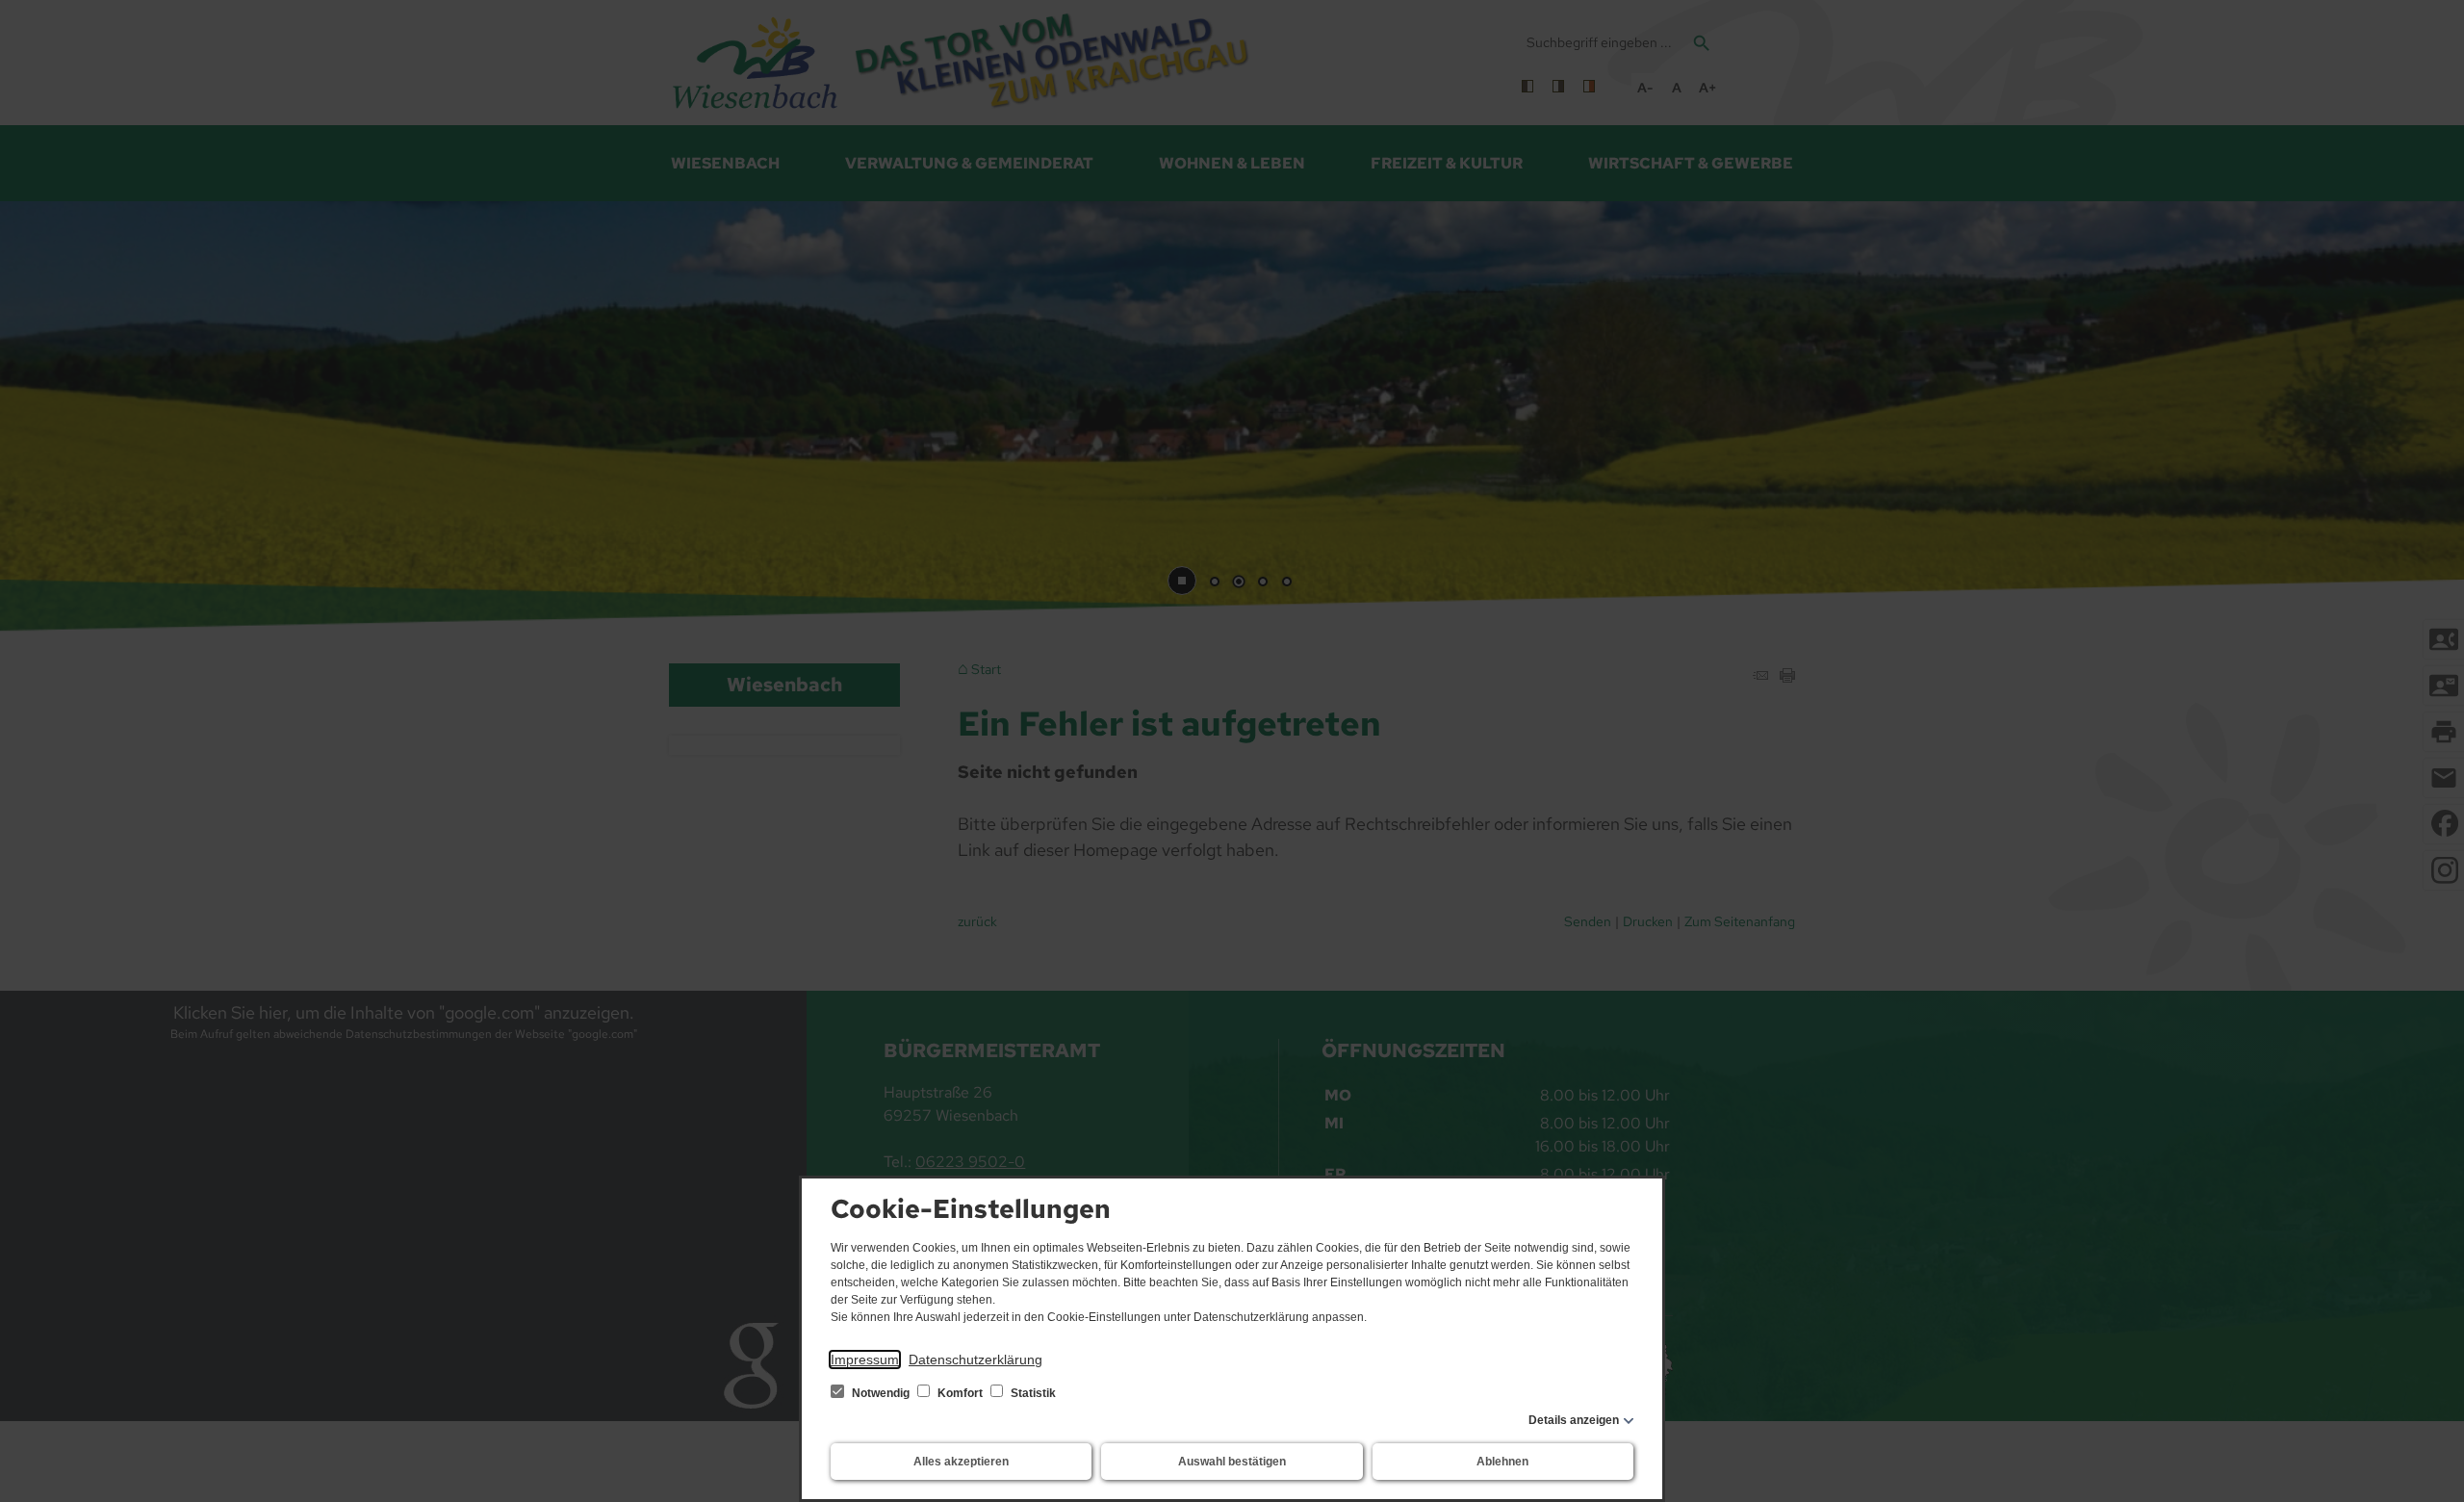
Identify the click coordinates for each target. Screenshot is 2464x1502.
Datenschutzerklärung (975, 1360)
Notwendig (881, 1393)
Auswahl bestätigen (1232, 1462)
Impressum (865, 1360)
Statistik (1032, 1393)
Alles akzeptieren (961, 1462)
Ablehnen (1502, 1462)
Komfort (960, 1393)
